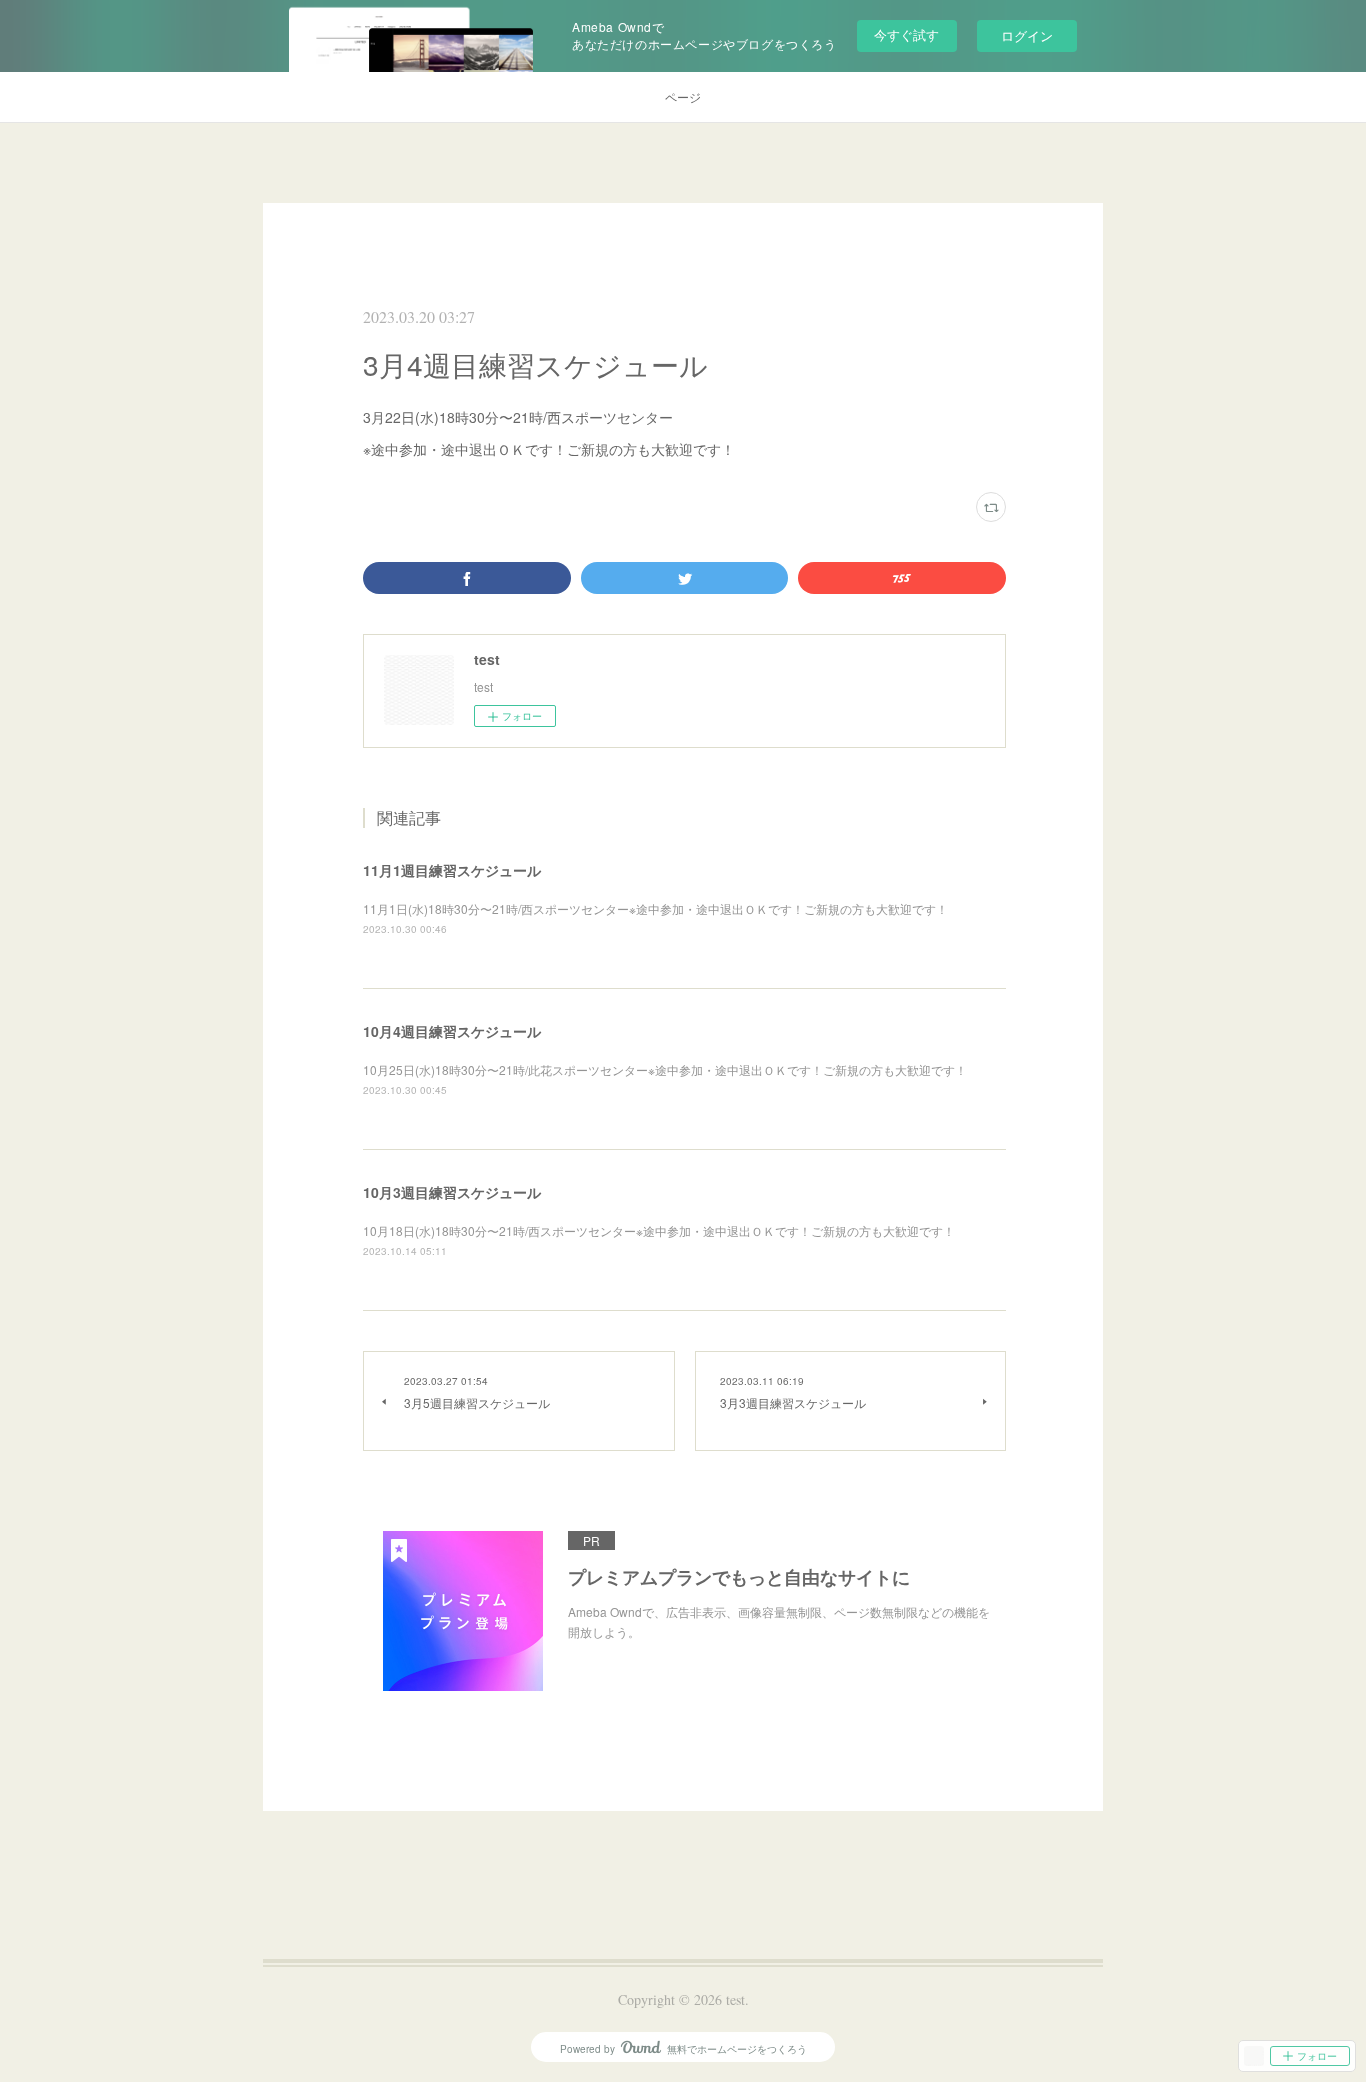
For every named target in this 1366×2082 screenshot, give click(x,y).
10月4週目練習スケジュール (452, 1031)
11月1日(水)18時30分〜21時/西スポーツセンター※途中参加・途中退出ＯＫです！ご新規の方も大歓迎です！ (655, 908)
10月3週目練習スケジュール (452, 1192)
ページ (683, 96)
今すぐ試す (906, 34)
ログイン (1027, 35)
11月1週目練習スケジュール (452, 870)
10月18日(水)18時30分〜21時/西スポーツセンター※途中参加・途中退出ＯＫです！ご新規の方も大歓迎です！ (659, 1230)
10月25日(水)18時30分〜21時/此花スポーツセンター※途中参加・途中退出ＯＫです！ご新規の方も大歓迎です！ (665, 1069)
